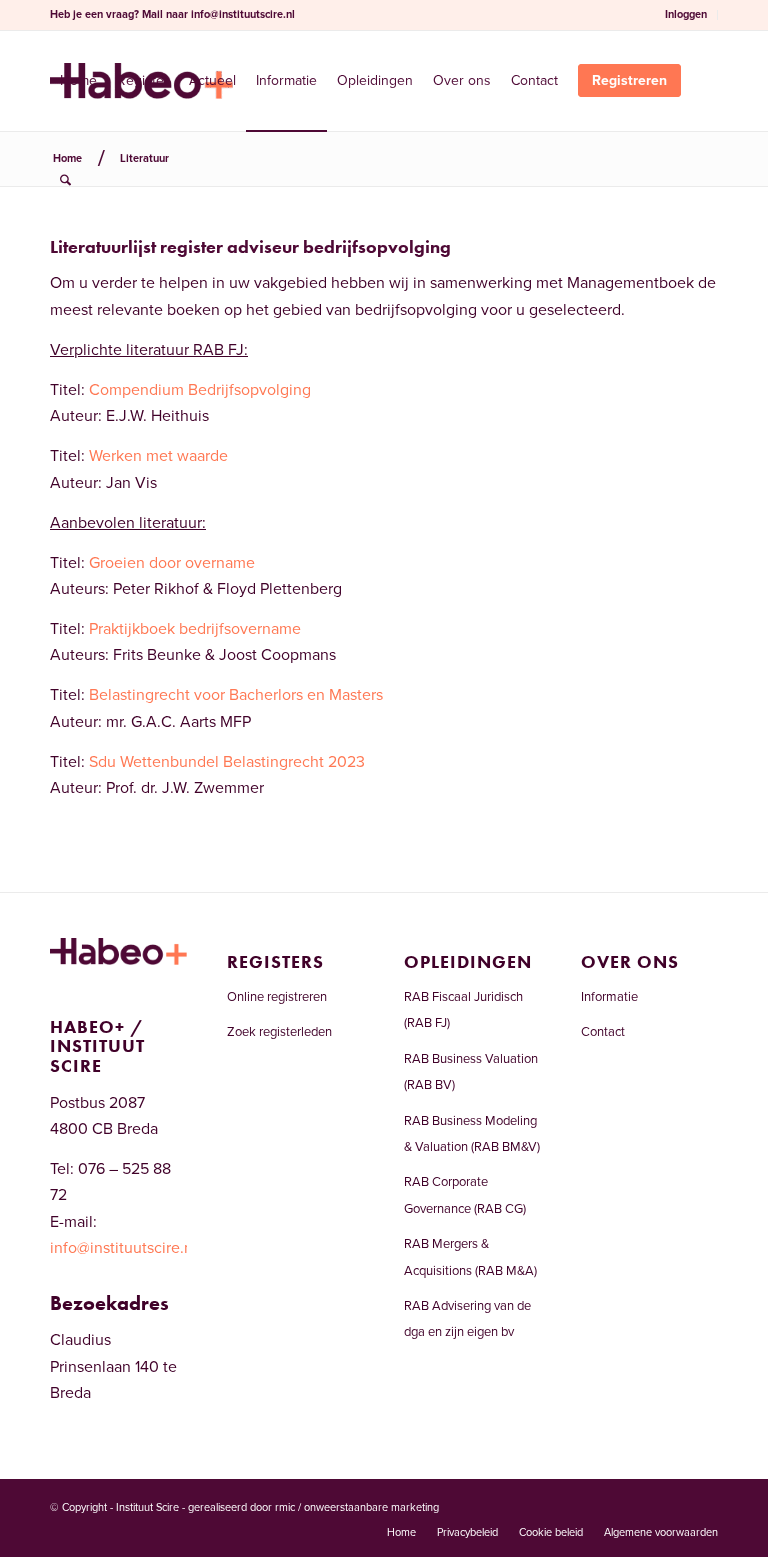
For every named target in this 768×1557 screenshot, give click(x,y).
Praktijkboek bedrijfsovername (195, 629)
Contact (603, 1032)
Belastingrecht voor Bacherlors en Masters (236, 695)
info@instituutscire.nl (243, 14)
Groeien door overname (172, 563)
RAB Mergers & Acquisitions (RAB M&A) (470, 1257)
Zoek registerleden (279, 1032)
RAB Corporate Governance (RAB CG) (465, 1195)
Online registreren (277, 997)
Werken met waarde (158, 456)
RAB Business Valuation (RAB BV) (471, 1072)
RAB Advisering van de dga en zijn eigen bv (467, 1319)
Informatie (609, 997)
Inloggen (686, 14)
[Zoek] (65, 181)
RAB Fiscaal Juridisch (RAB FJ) (463, 1010)
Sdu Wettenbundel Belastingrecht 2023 (227, 762)
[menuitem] (686, 15)
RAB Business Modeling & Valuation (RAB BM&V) (472, 1134)
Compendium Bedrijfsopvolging (200, 390)
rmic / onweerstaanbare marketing (357, 1507)
